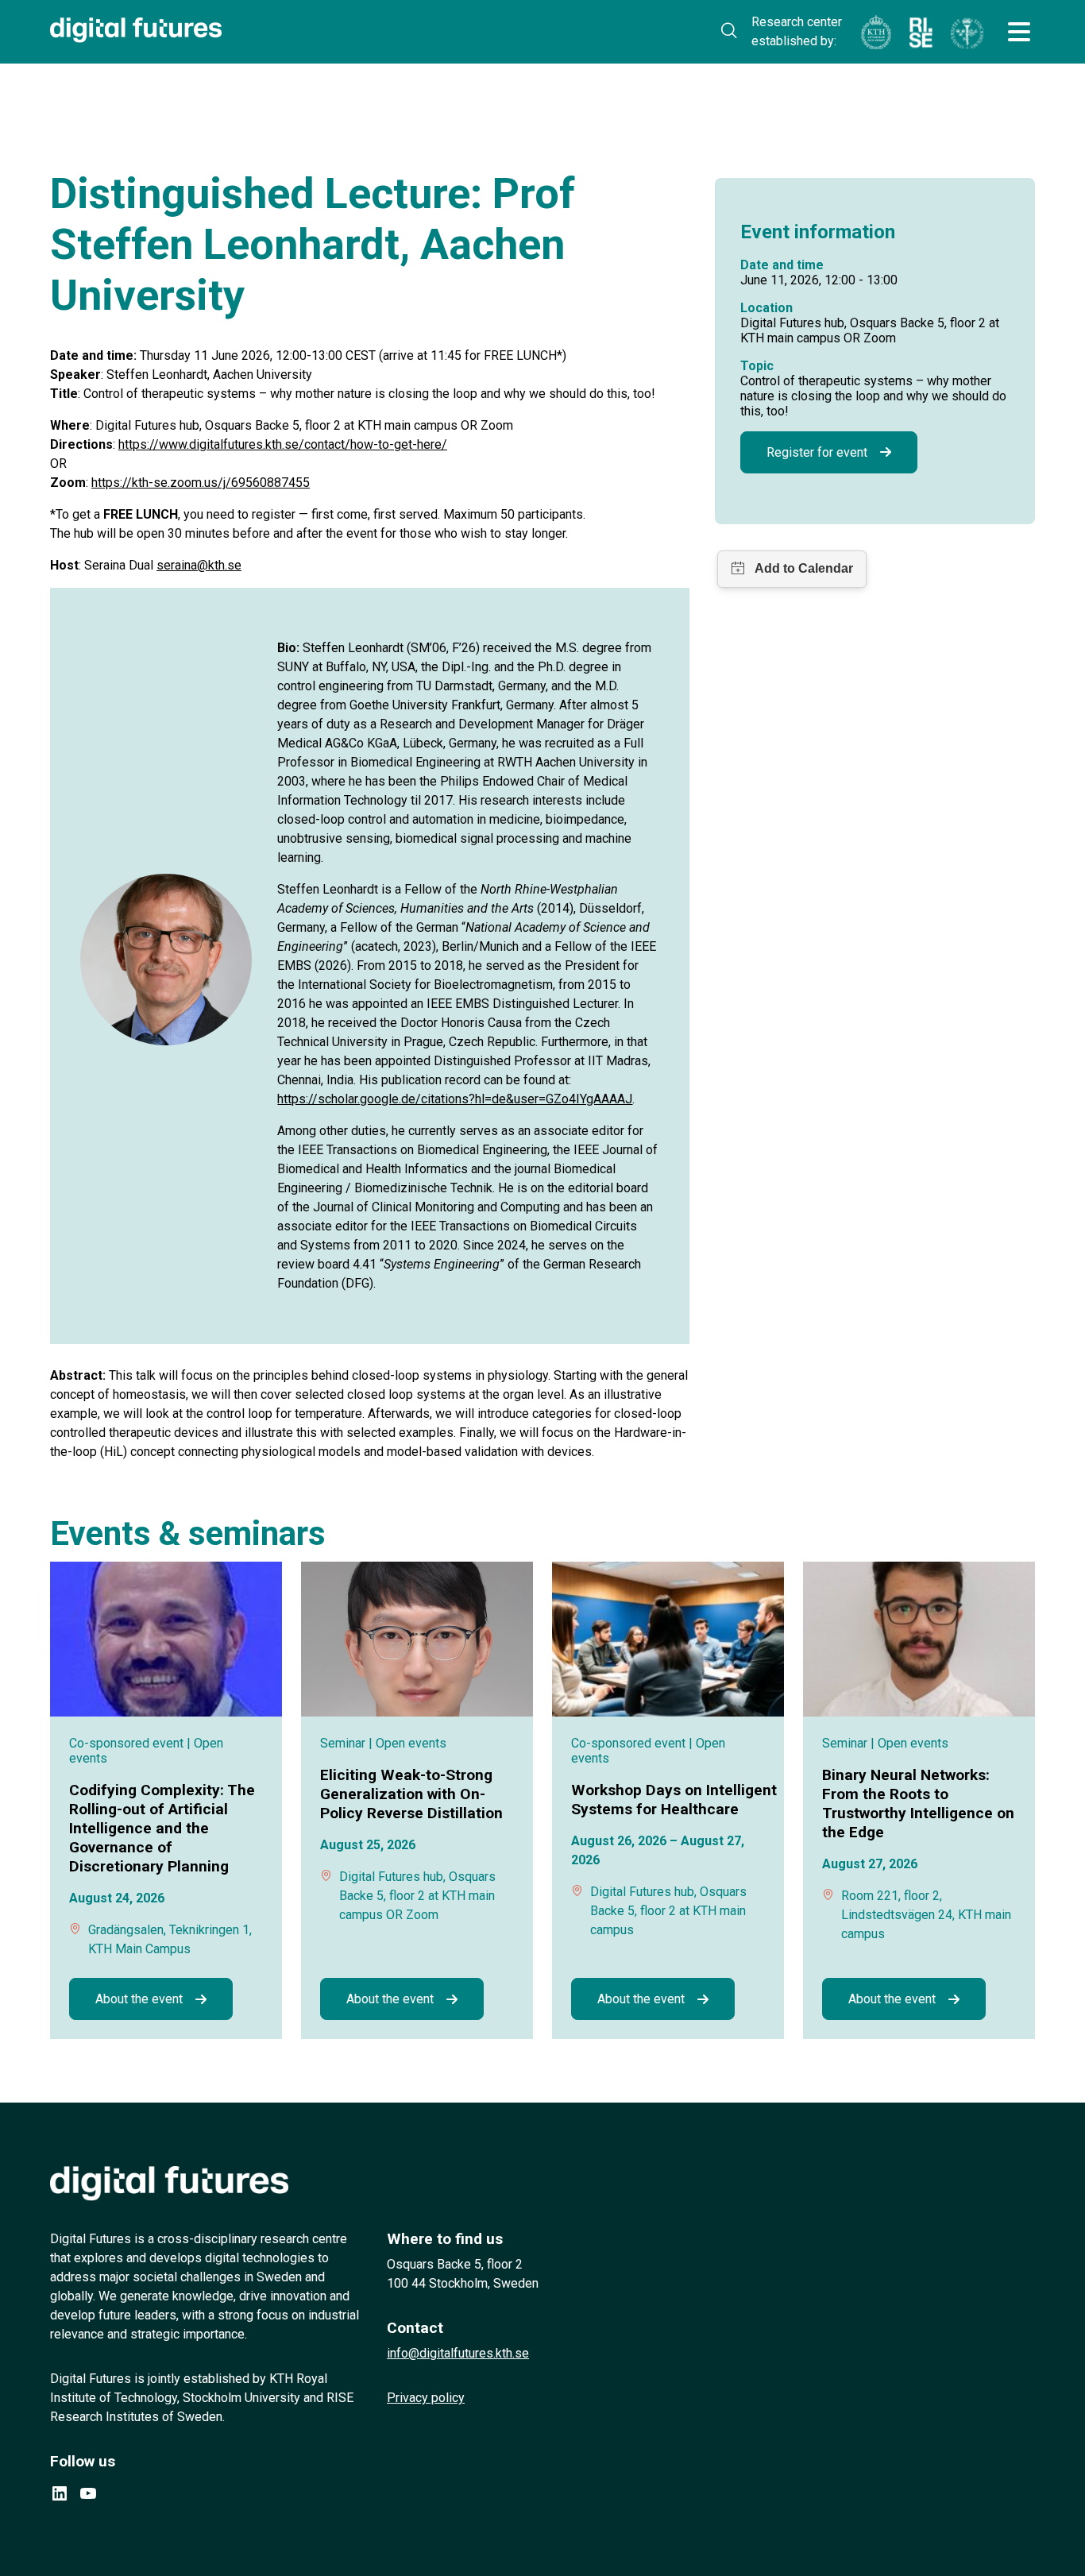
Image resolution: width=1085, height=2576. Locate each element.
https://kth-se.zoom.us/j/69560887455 (201, 483)
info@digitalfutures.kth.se (458, 2353)
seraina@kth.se (199, 565)
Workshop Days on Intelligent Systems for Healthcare (674, 1800)
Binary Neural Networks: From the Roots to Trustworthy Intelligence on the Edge (918, 1804)
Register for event (817, 452)
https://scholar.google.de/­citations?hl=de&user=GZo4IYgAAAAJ (455, 1099)
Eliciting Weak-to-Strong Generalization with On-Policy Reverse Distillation (413, 1794)
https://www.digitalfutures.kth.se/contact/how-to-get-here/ (283, 444)
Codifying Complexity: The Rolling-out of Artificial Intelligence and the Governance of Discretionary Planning (162, 1828)
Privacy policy (426, 2398)
